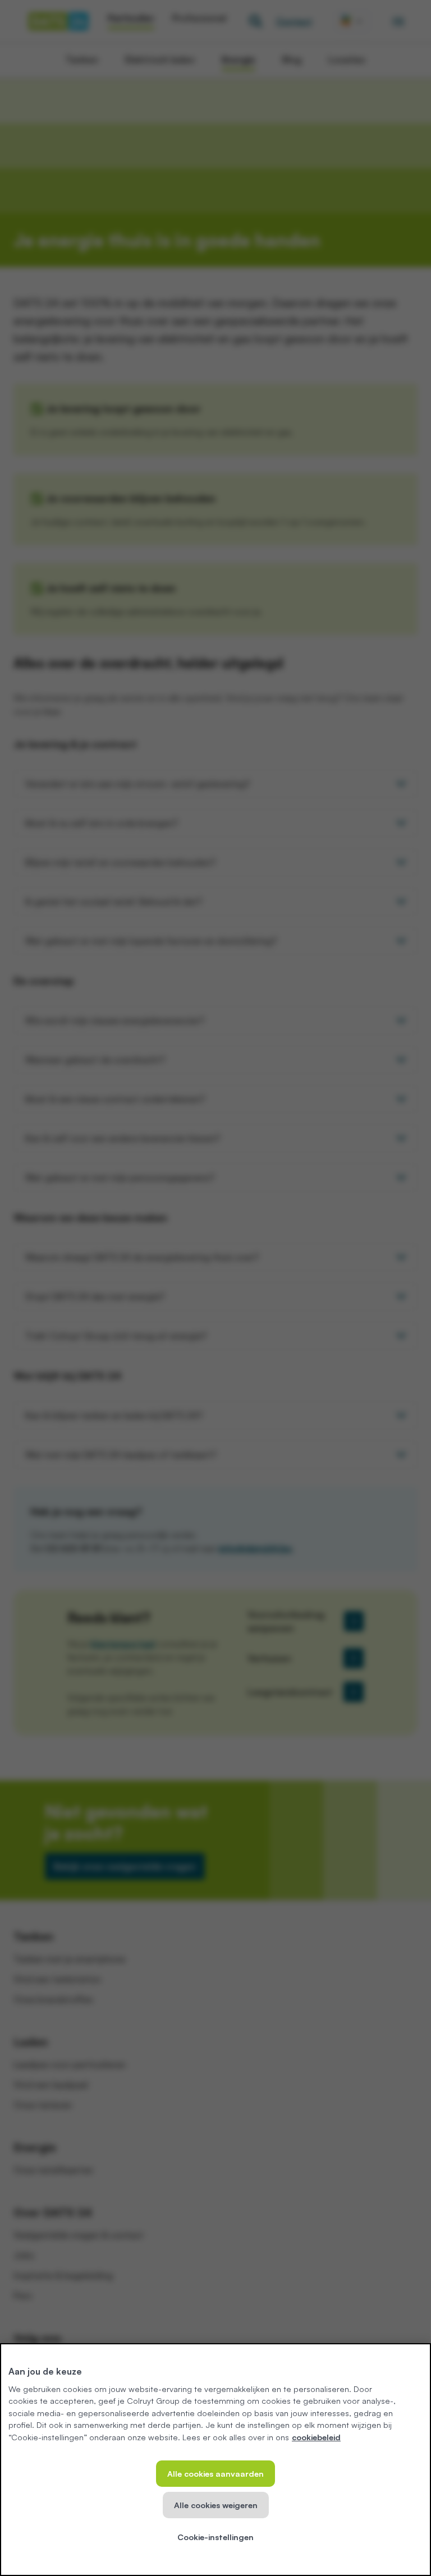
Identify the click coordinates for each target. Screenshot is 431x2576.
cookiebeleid (316, 2437)
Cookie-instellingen (215, 2537)
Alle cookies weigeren (216, 2505)
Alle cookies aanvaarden (215, 2473)
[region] (215, 2460)
